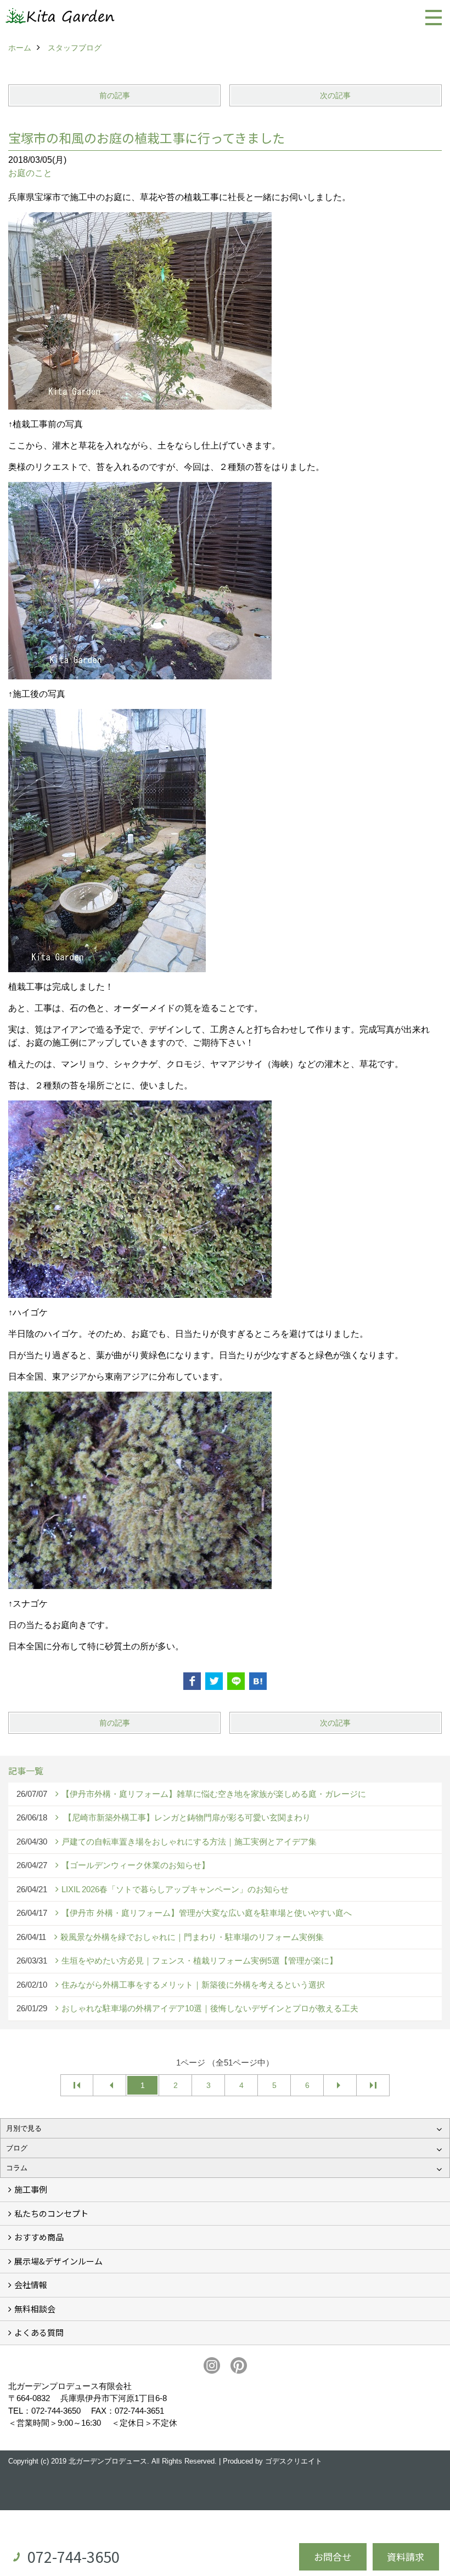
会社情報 (31, 2285)
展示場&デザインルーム (58, 2261)
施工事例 (31, 2189)
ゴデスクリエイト (294, 2461)
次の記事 (335, 95)
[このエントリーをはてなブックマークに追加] (258, 1681)
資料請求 (406, 2557)
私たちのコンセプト (51, 2213)
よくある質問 (39, 2332)
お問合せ (333, 2557)
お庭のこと (30, 173)
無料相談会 (35, 2309)
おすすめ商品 (39, 2237)
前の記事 (115, 95)
